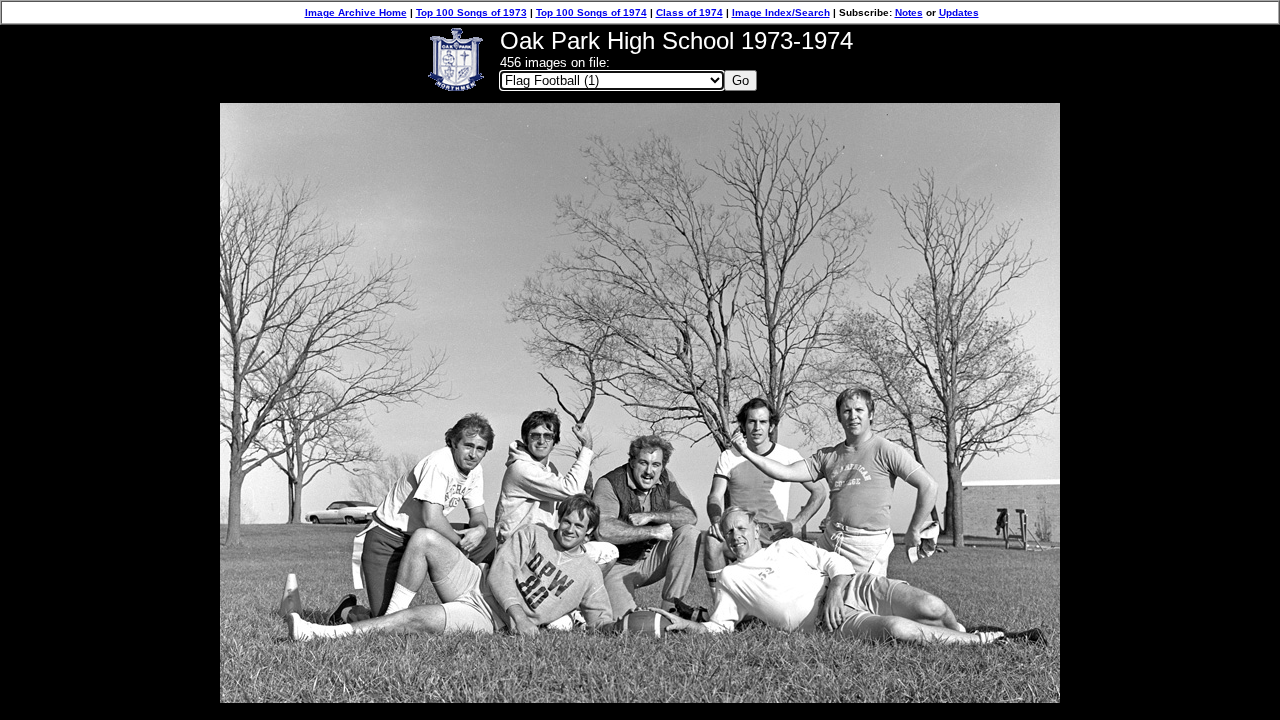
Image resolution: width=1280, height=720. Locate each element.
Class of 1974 (689, 12)
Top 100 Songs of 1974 (591, 12)
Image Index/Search (781, 12)
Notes (909, 12)
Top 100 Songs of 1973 (471, 12)
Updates (959, 12)
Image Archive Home (356, 12)
